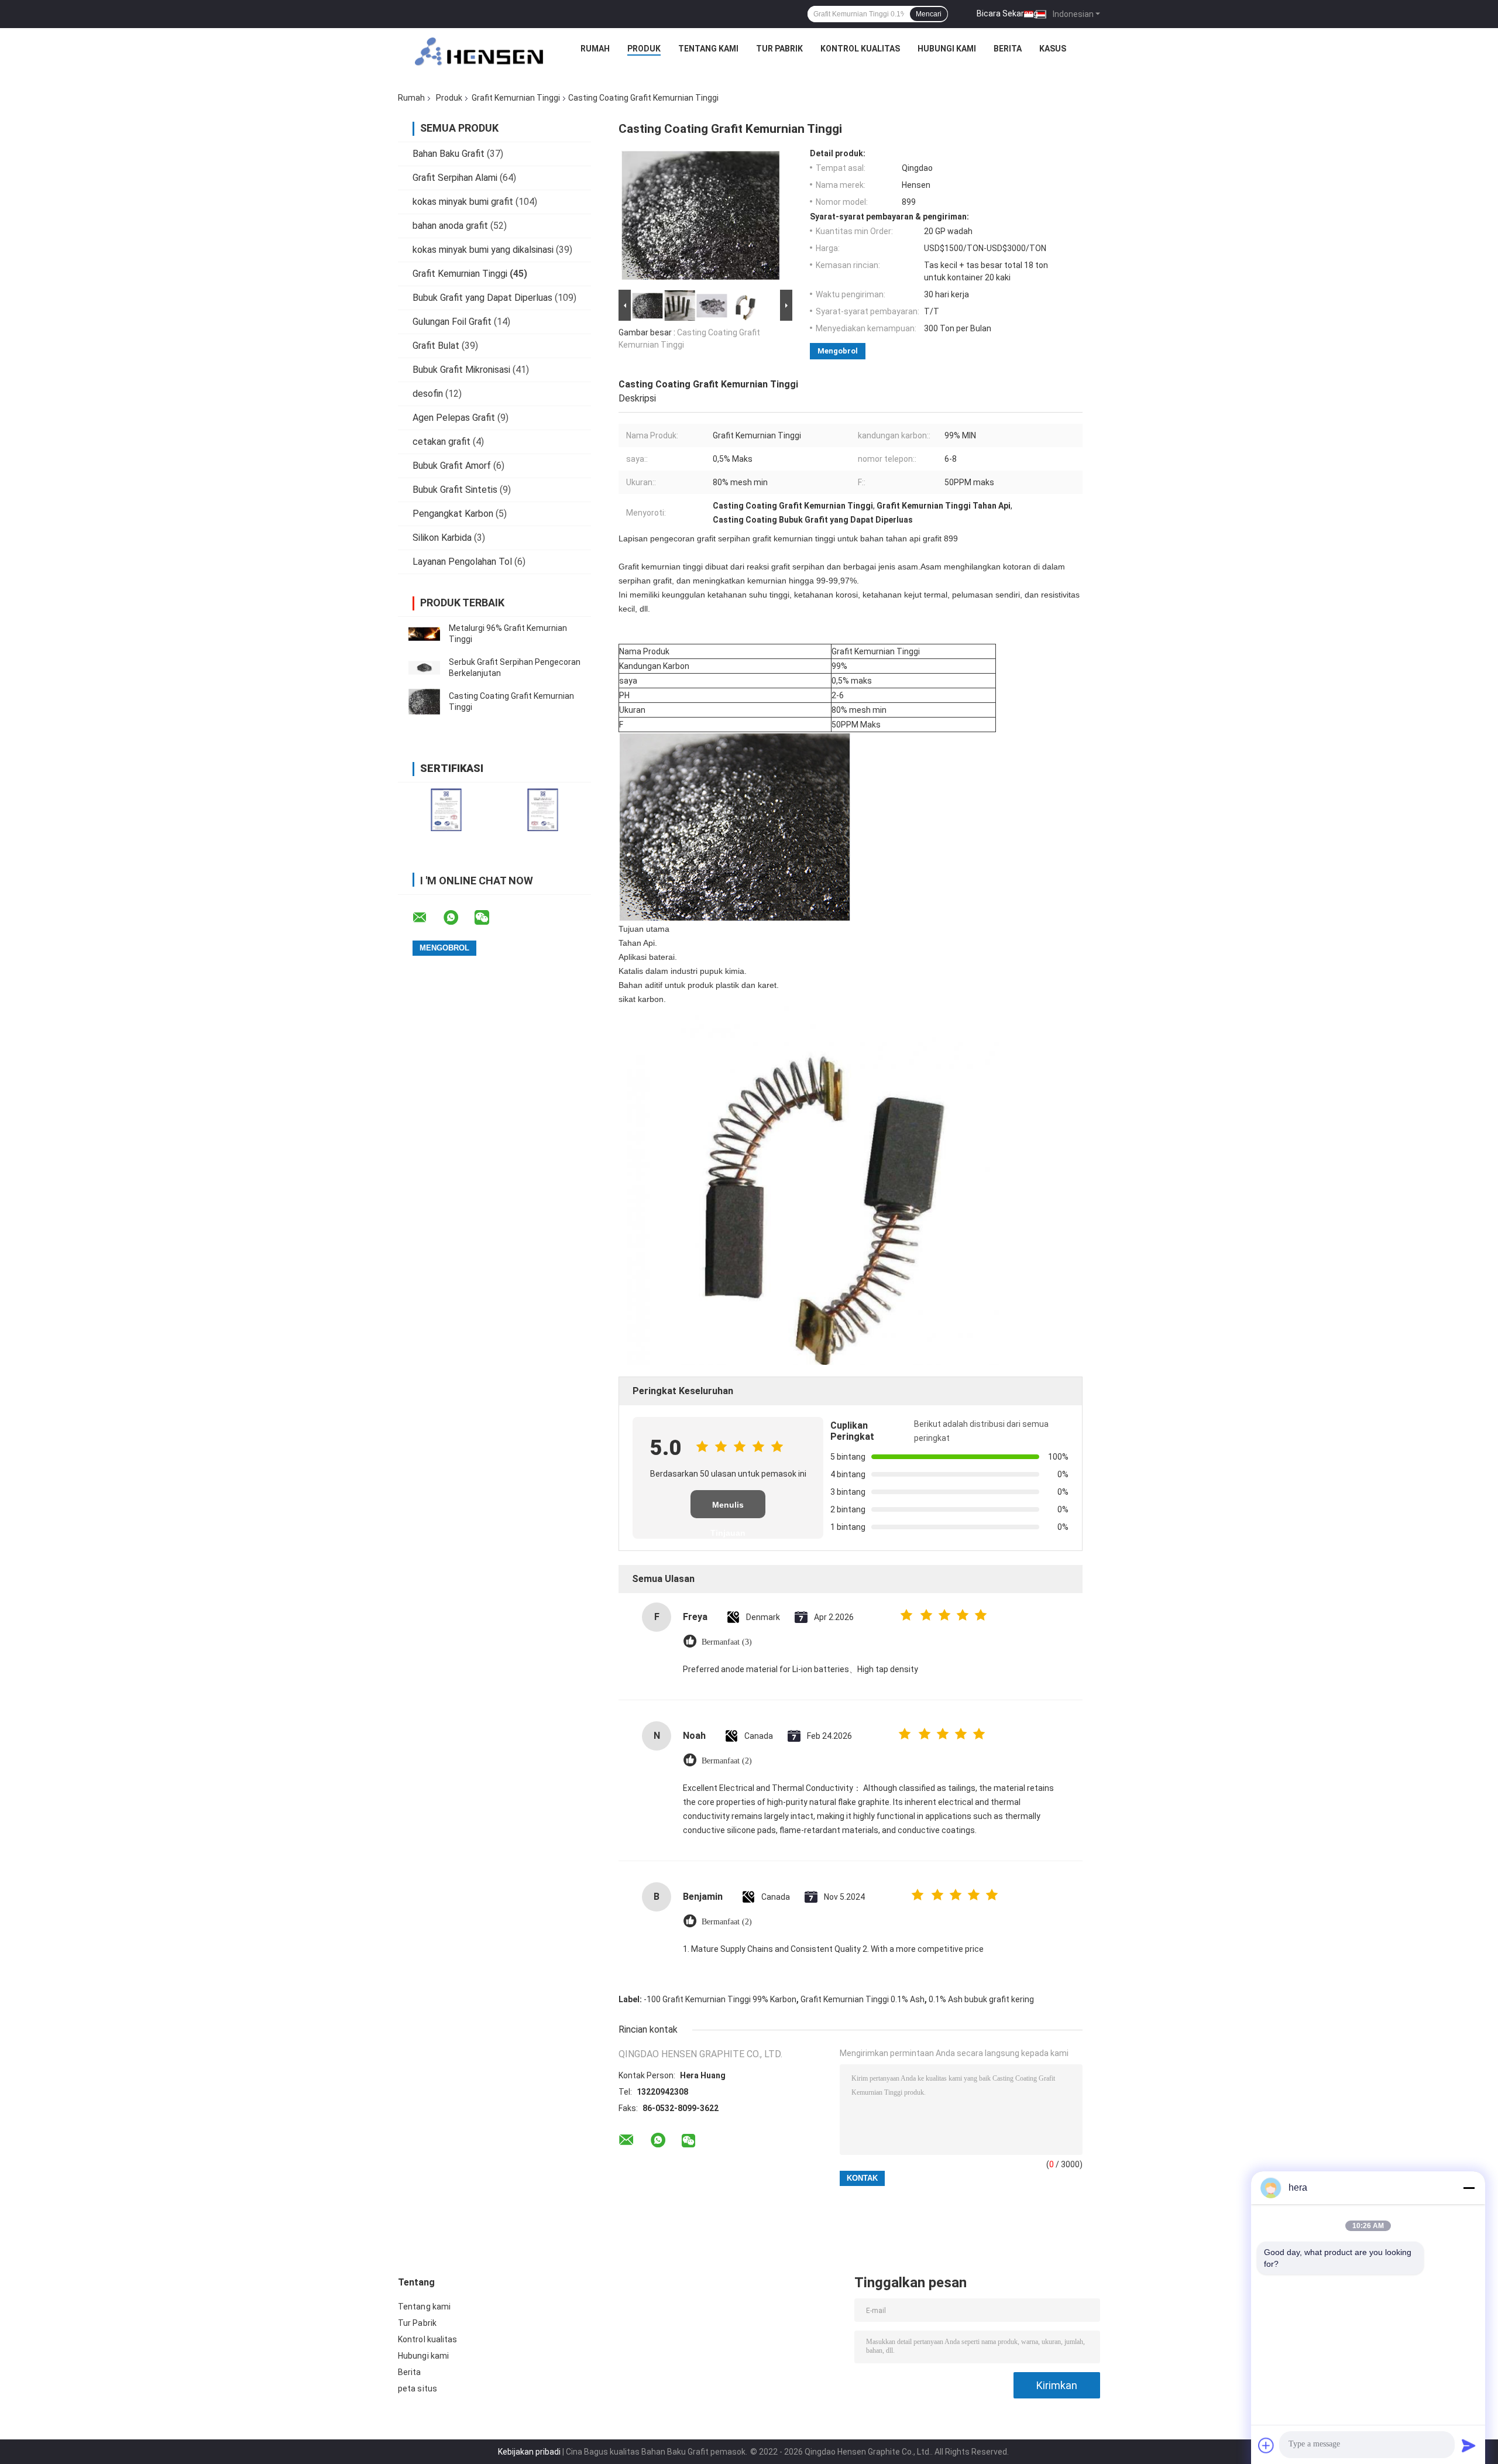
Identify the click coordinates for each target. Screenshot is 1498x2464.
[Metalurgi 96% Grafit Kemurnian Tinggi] (424, 634)
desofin (428, 394)
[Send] (1469, 2445)
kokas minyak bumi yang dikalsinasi (483, 250)
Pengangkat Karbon (453, 514)
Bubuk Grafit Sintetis (455, 490)
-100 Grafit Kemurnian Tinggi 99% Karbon (720, 1999)
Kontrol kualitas (860, 49)
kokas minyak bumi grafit (463, 202)
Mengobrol (838, 351)
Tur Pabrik (779, 49)
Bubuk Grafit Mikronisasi (461, 370)
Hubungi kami (947, 49)
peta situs (418, 2388)
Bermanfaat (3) (727, 1642)
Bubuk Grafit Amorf (452, 466)
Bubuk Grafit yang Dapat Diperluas (482, 298)
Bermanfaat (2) (727, 1761)
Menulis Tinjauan (728, 1509)
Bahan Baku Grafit (449, 154)
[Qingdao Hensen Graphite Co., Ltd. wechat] (489, 918)
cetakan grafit (442, 442)
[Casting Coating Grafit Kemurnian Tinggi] (424, 702)
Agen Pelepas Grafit (454, 418)
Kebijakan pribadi (529, 2452)
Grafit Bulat (436, 346)
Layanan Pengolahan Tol (462, 562)
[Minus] (1469, 2188)
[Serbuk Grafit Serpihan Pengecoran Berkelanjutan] (424, 668)
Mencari (929, 14)
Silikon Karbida (442, 538)
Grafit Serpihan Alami (455, 178)
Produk (644, 49)
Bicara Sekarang (1007, 13)
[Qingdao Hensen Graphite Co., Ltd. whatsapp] (458, 918)
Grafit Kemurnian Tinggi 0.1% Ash (863, 1999)
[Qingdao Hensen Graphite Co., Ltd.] (479, 52)
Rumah (595, 49)
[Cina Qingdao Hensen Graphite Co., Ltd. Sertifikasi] (446, 810)
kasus (1053, 49)
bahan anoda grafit (450, 226)
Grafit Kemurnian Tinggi (516, 98)
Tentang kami (708, 49)
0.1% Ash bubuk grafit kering (981, 1999)
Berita (1008, 49)
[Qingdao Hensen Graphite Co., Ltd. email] (427, 918)
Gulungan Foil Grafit (452, 322)
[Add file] (1266, 2445)
